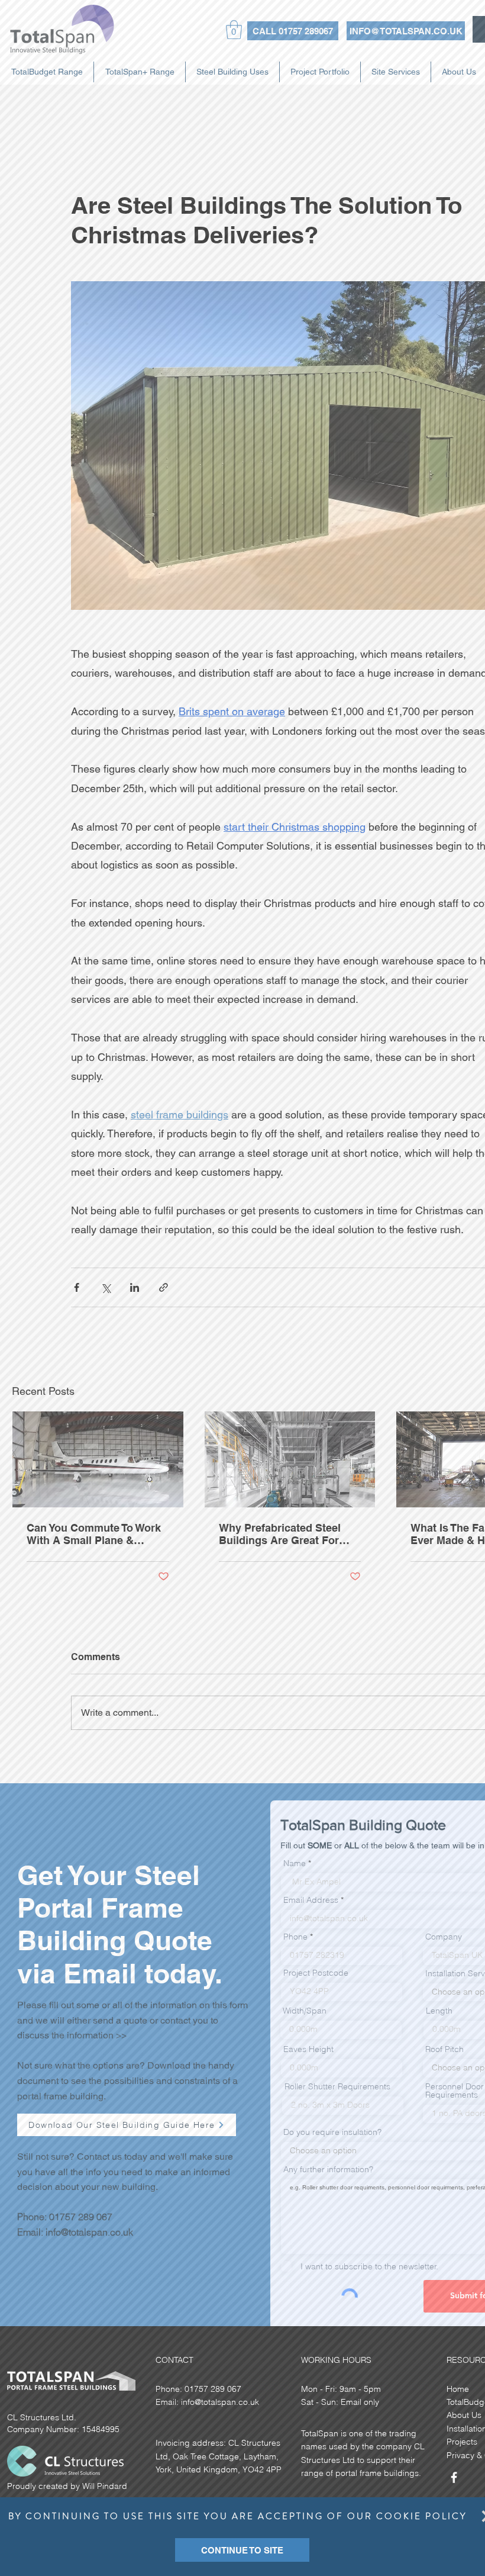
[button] (242, 2550)
